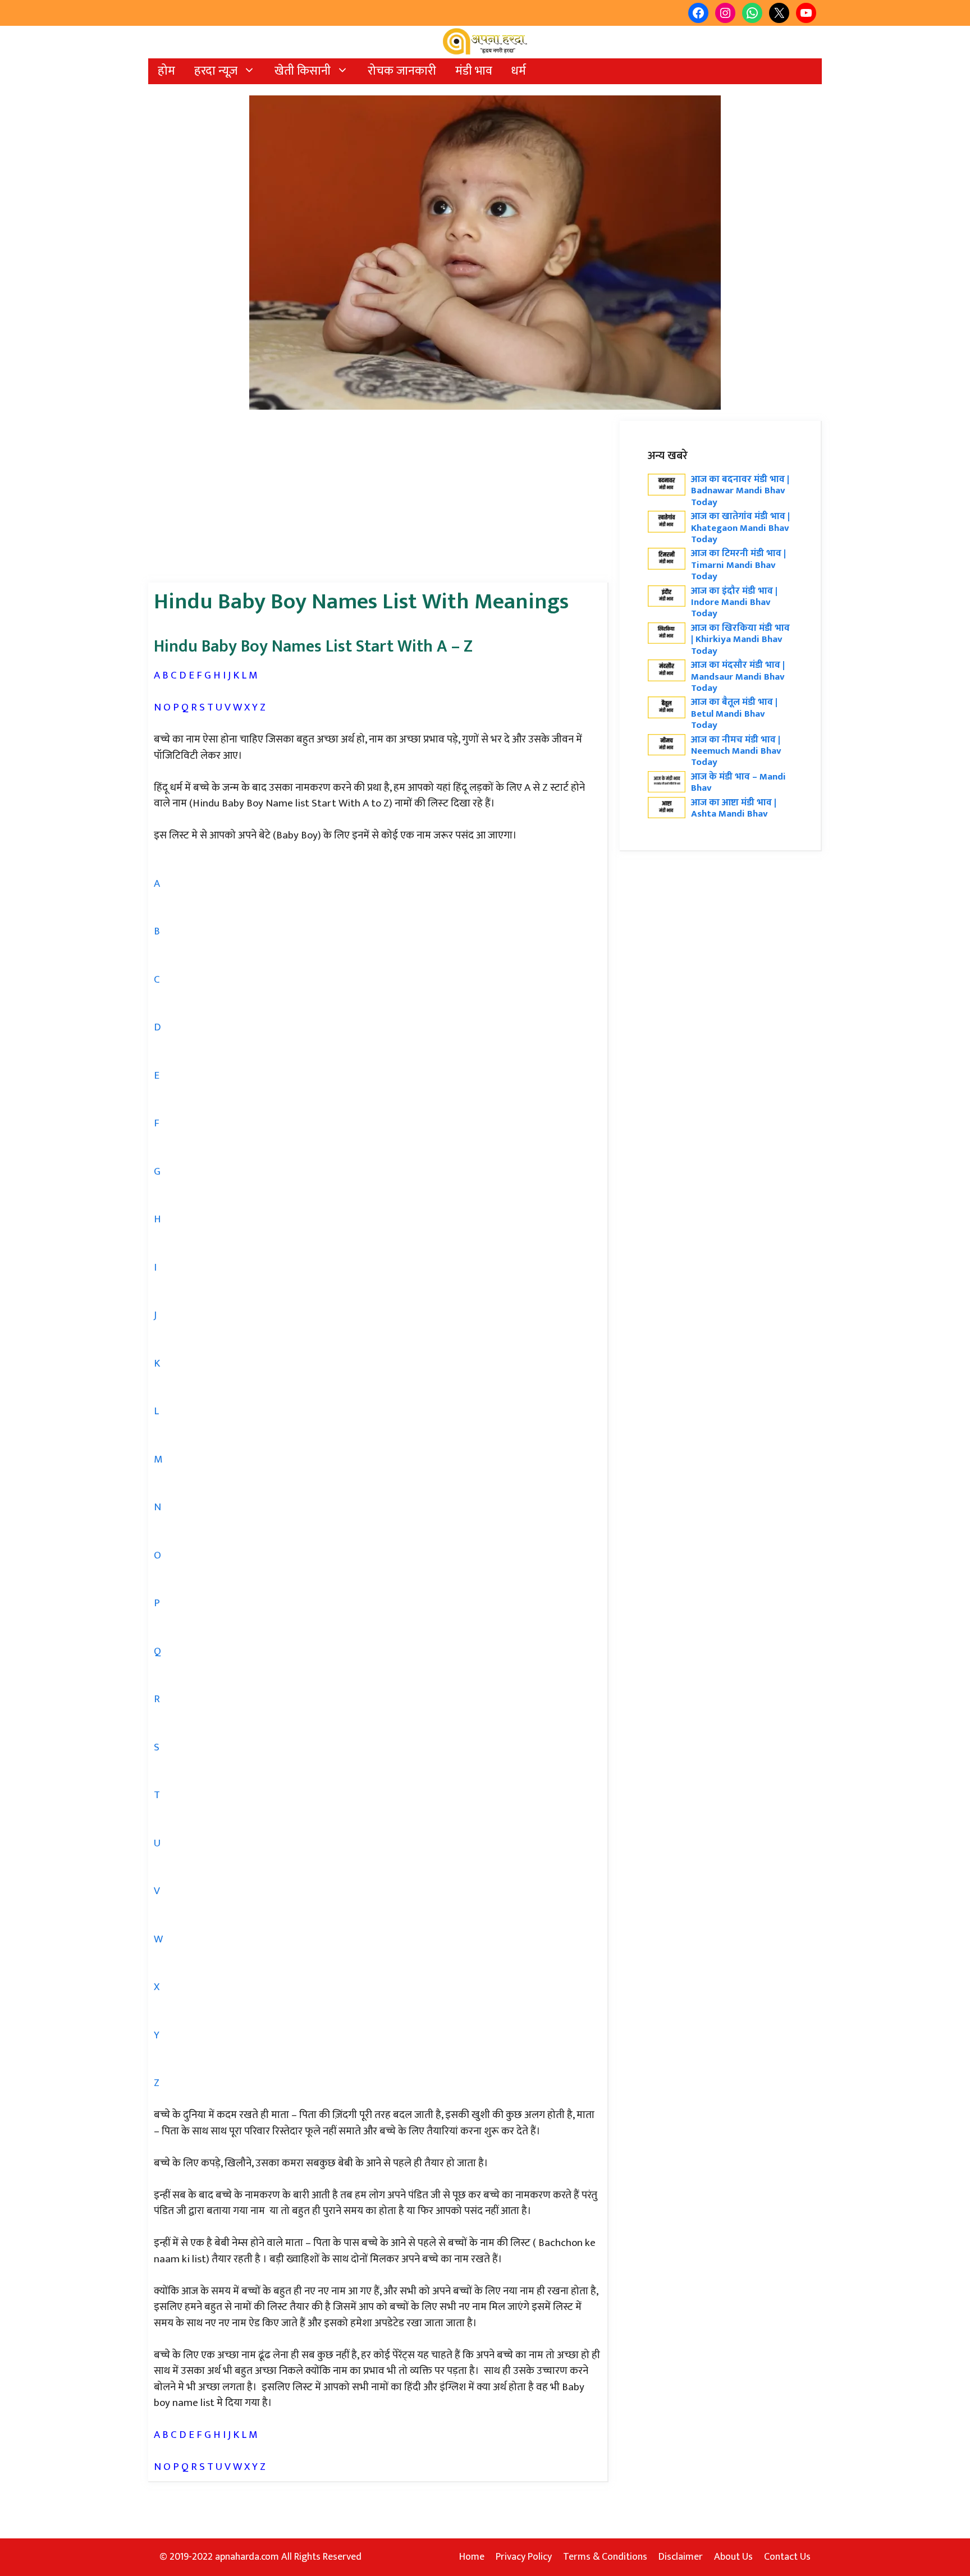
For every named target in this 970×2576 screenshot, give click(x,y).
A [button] (157, 884)
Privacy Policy (524, 2557)
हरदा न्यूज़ (216, 71)
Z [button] (157, 2083)
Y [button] (157, 2035)
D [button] (157, 1027)
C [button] (157, 980)
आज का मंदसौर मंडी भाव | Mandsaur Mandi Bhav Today (738, 677)
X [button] (157, 1987)
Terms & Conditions (605, 2557)
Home (472, 2557)
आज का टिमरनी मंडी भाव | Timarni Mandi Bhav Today (738, 565)
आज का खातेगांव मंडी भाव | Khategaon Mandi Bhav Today (740, 528)
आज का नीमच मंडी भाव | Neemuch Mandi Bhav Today (736, 751)
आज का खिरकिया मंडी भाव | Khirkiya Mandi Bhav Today (740, 640)
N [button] (157, 1507)
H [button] (157, 1219)
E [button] (157, 1076)
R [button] (157, 1699)
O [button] (157, 1555)
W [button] (158, 1939)
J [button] (155, 1315)
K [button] (157, 1363)
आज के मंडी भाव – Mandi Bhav (738, 782)
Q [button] (157, 1651)
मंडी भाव (474, 71)
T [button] (157, 1795)
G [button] (157, 1172)
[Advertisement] (378, 499)
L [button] (156, 1411)
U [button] (157, 1843)
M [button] (158, 1459)
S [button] (157, 1747)
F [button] (157, 1123)
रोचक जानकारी (402, 71)
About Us (733, 2557)
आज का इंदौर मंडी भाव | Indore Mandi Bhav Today (734, 602)
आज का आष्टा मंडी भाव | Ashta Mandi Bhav (734, 808)
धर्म (519, 71)
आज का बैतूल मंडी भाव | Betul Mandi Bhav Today (734, 714)
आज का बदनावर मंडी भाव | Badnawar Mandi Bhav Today (740, 491)
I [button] (155, 1268)
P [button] (157, 1603)
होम (166, 71)
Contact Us (787, 2557)
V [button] (157, 1891)
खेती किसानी (303, 71)
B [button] (157, 931)
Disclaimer (681, 2557)
